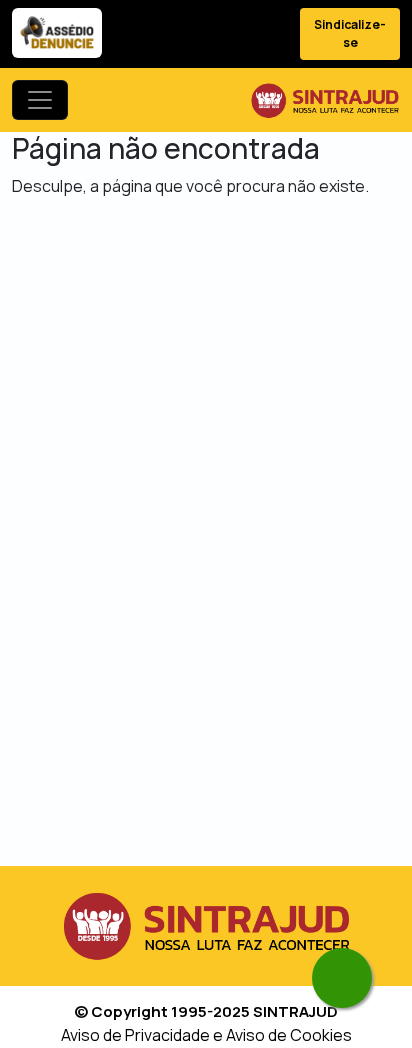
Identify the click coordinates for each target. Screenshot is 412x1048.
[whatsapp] (342, 978)
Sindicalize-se (350, 33)
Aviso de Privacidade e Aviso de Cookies (206, 1035)
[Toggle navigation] (40, 100)
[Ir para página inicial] (325, 100)
